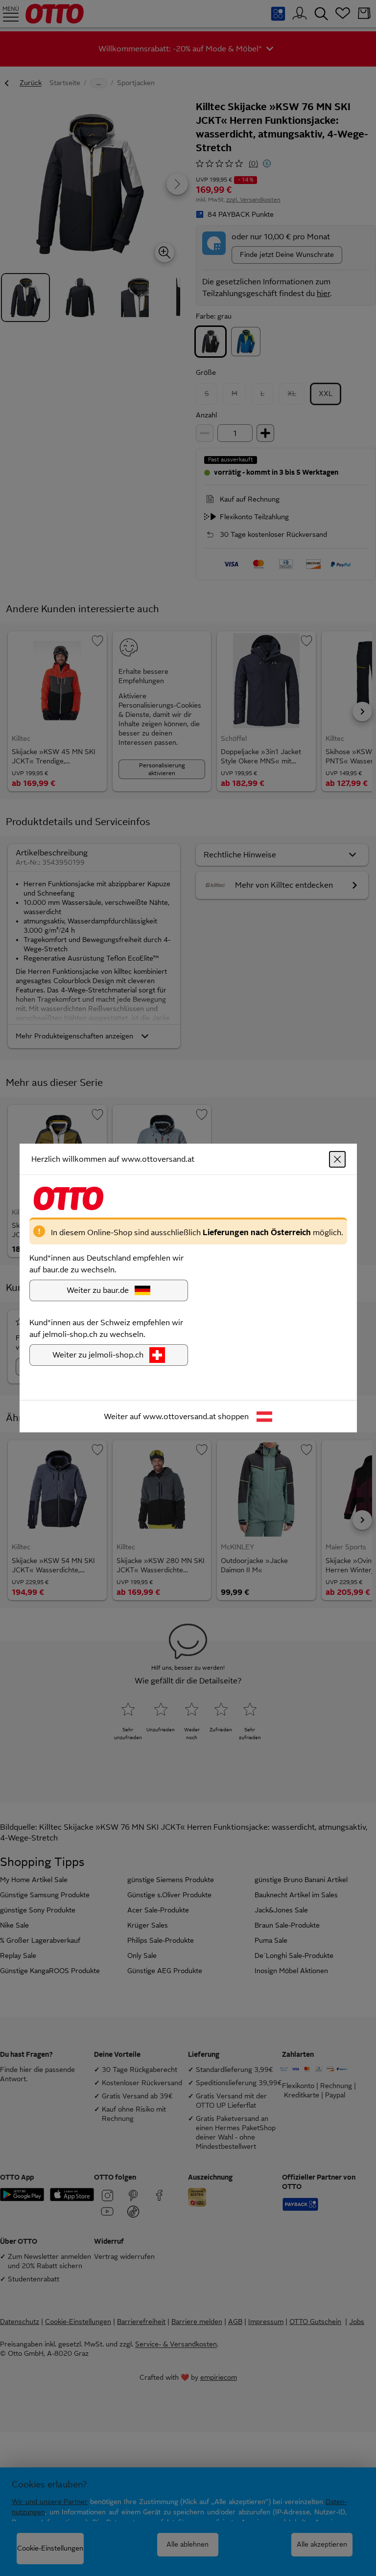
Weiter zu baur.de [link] (98, 1290)
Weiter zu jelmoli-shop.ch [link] (98, 1355)
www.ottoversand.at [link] (179, 1416)
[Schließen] (337, 1159)
